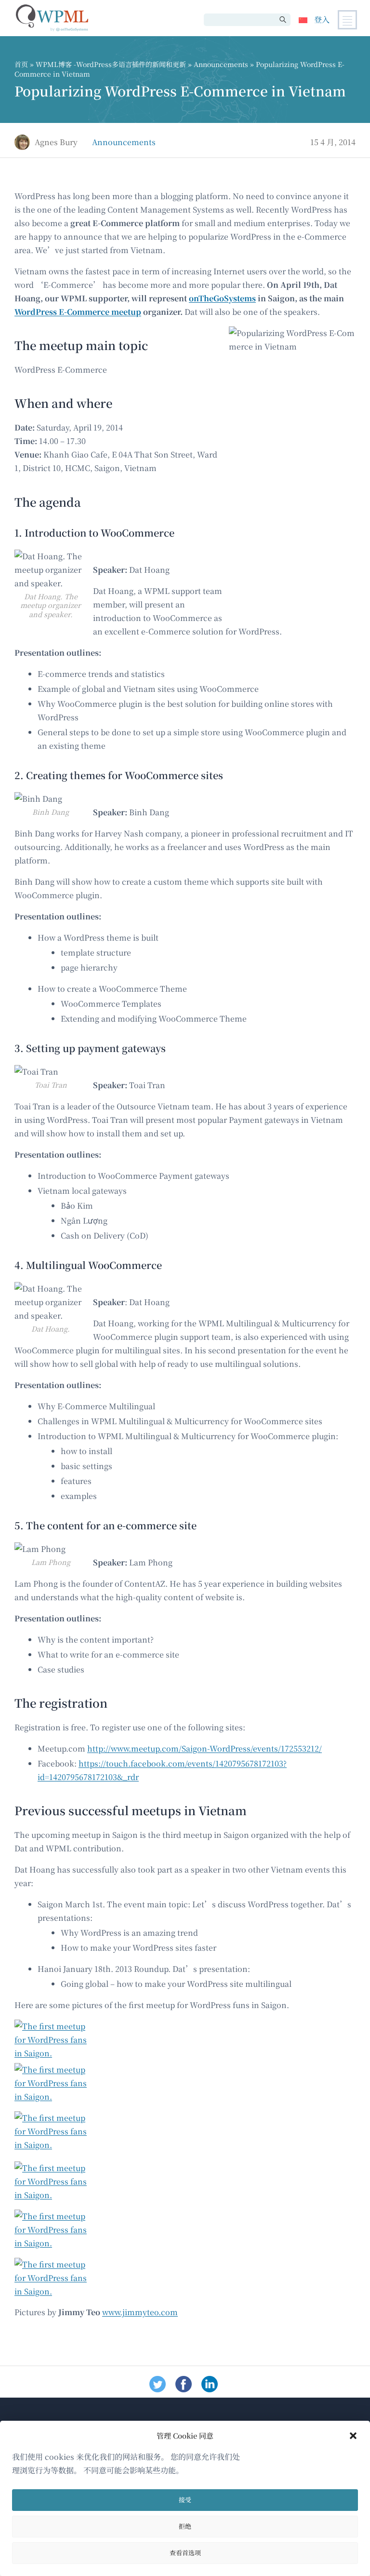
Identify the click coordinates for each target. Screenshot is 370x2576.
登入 (322, 20)
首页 (21, 64)
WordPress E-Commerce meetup (78, 312)
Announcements (221, 64)
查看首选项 (185, 2553)
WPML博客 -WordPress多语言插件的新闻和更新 (111, 64)
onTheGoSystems (222, 298)
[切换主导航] (347, 20)
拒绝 (185, 2526)
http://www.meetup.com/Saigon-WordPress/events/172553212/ (205, 1748)
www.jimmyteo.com (140, 2312)
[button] (353, 2436)
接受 (185, 2500)
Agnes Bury (56, 142)
